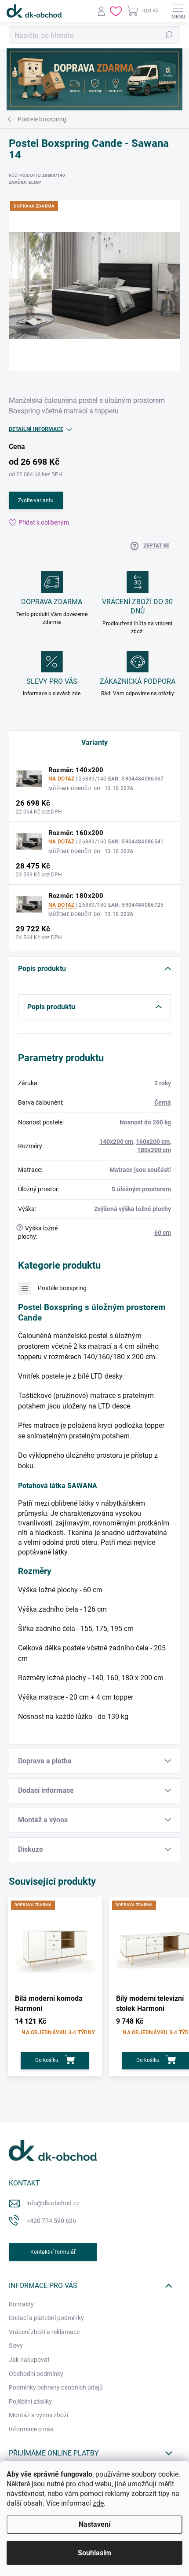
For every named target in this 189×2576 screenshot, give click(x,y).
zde (98, 2503)
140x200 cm (116, 1142)
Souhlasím (94, 2553)
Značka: (25, 182)
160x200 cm (153, 1142)
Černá (163, 1102)
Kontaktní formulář (53, 2252)
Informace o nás (31, 2429)
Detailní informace (36, 429)
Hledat (169, 35)
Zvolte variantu (36, 500)
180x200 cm (154, 1150)
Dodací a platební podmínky (46, 2318)
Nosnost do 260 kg (145, 1122)
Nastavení (94, 2524)
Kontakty (21, 2304)
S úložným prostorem (141, 1189)
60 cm (163, 1233)
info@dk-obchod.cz (53, 2203)
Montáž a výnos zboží (38, 2415)
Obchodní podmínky (36, 2374)
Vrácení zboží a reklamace (44, 2332)
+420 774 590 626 (51, 2221)
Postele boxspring (62, 1288)
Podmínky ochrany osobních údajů (56, 2387)
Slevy (16, 2346)
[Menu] (178, 11)
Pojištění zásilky (30, 2401)
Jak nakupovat (29, 2360)
